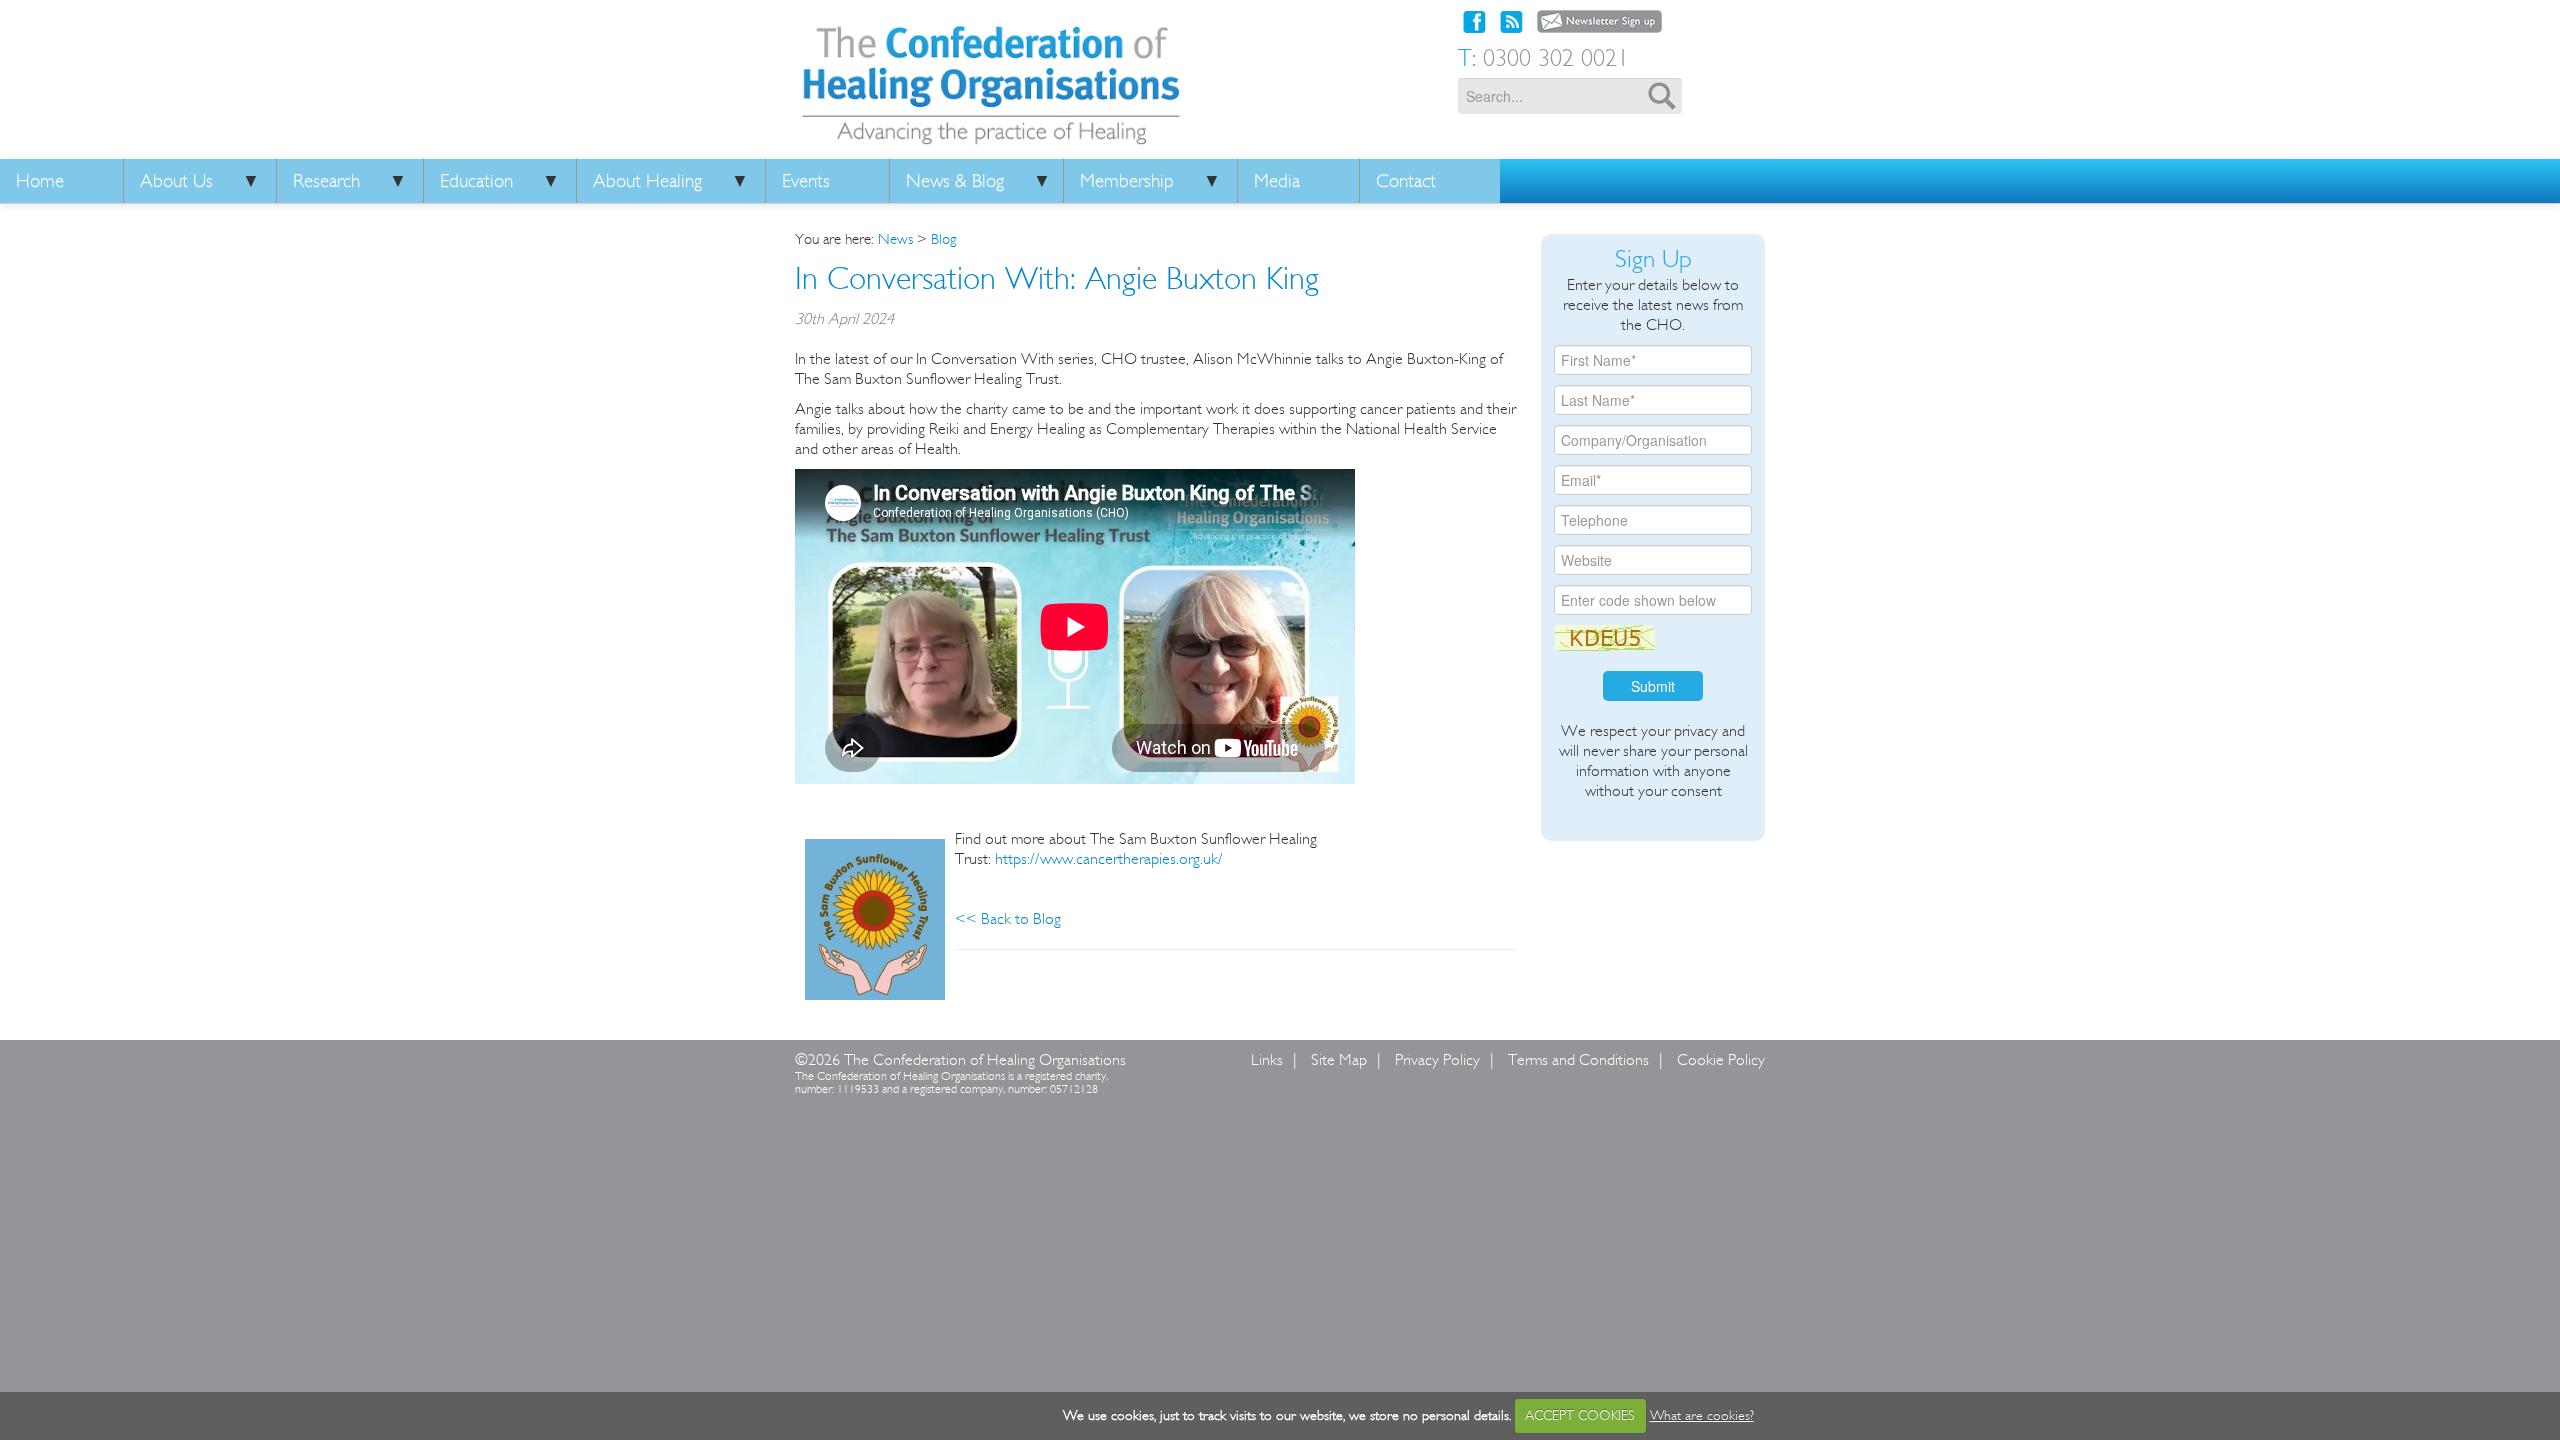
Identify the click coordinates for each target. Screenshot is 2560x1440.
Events (806, 181)
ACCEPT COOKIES (1580, 1415)
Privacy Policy (1437, 1059)
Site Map (1339, 1059)
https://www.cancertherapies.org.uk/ (1109, 858)
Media (1277, 181)
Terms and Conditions (1578, 1059)
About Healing (647, 181)
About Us (176, 181)
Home (40, 181)
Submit (1653, 686)
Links (1267, 1059)
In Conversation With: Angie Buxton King (1057, 278)
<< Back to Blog (1008, 918)
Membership (1127, 181)
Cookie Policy (1721, 1059)
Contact (1406, 181)
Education (476, 181)
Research (326, 181)
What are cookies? (1702, 1415)
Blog (943, 239)
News (895, 239)
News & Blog (955, 181)
